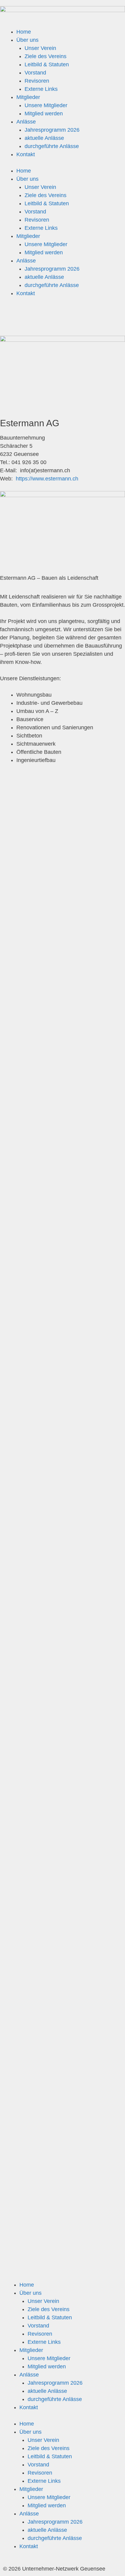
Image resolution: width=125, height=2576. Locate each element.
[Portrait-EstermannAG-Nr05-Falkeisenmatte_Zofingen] (62, 1140)
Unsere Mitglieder (46, 105)
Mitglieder (28, 97)
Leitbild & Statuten (47, 64)
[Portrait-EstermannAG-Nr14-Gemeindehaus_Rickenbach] (62, 2230)
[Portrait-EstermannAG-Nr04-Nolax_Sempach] (62, 1019)
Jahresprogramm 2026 (52, 130)
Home (24, 32)
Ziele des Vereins (46, 56)
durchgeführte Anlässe (52, 146)
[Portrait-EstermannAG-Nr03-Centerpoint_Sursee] (62, 898)
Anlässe (26, 122)
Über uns (27, 40)
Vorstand (35, 73)
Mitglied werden (44, 114)
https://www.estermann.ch (47, 479)
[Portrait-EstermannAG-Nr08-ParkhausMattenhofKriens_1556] (62, 1503)
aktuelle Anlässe (44, 138)
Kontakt (26, 154)
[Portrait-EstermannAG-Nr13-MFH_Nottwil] (62, 2109)
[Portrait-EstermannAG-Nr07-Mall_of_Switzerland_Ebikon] (62, 1382)
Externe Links (41, 89)
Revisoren (37, 81)
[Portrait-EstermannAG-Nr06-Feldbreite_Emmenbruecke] (62, 1261)
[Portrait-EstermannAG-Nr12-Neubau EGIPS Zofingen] (62, 1987)
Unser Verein (40, 48)
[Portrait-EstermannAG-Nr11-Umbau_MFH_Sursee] (62, 1866)
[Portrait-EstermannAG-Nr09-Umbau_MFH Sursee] (62, 1624)
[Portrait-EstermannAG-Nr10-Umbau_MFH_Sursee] (62, 1745)
